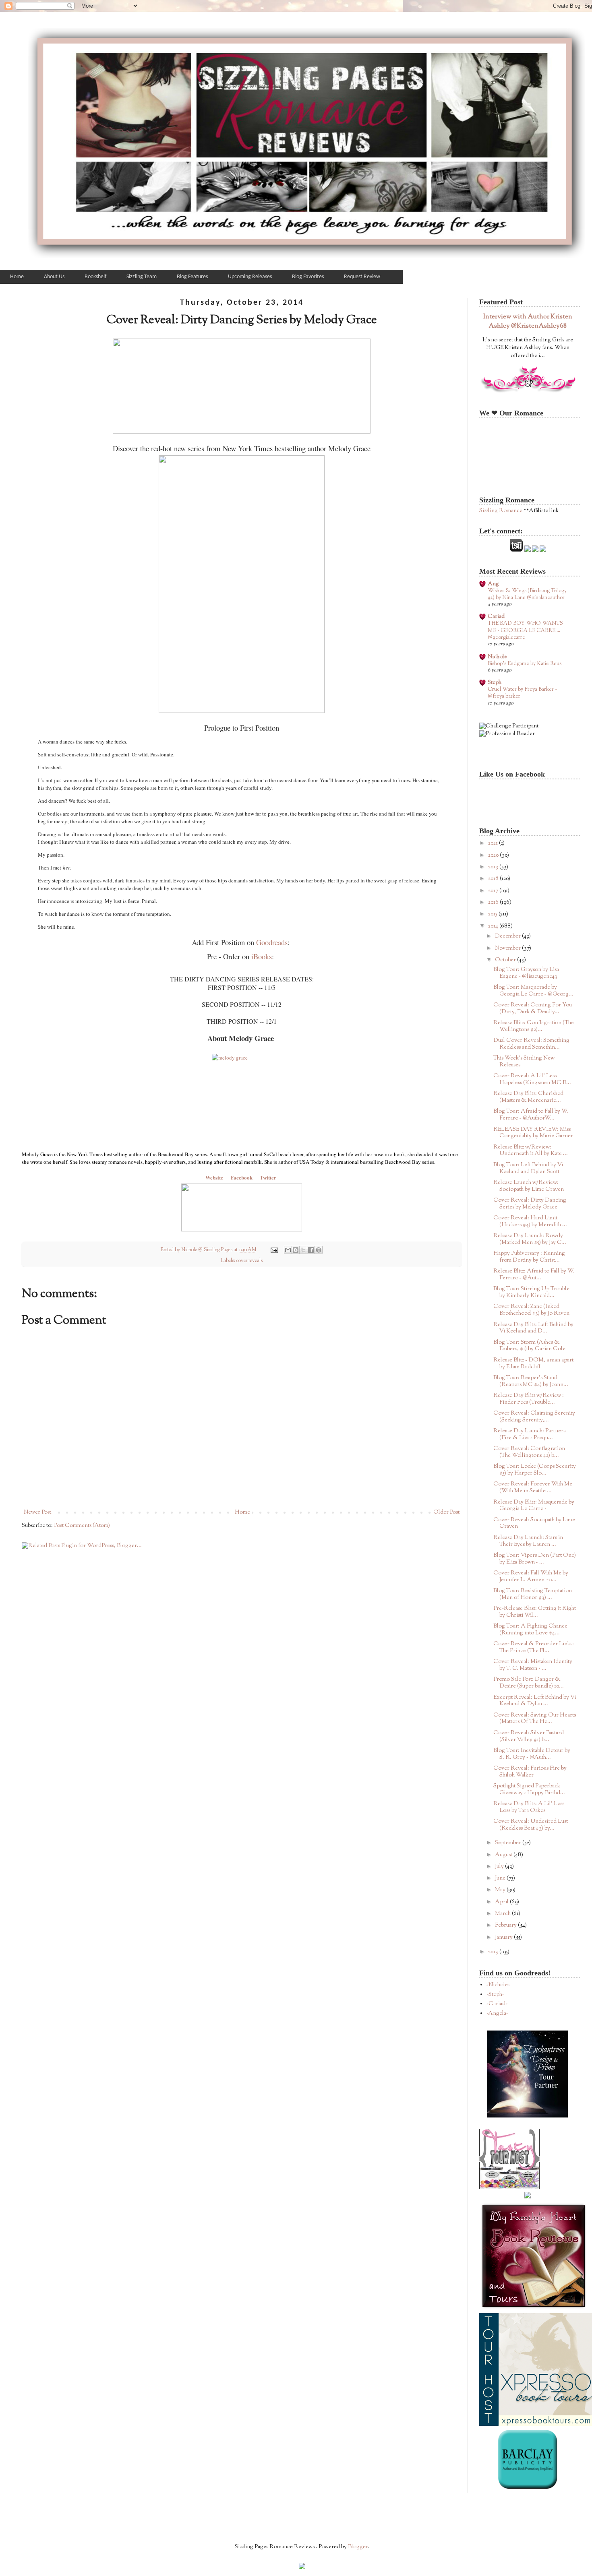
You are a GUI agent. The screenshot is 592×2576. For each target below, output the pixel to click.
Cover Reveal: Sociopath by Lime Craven (534, 1523)
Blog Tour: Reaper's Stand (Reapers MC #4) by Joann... (531, 1381)
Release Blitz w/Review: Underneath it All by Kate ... (531, 1151)
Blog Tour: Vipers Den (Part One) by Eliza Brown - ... (535, 1559)
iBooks (262, 956)
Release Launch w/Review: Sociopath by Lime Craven (529, 1186)
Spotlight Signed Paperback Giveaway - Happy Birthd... (529, 1790)
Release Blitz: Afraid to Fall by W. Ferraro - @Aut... (534, 1275)
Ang (493, 584)
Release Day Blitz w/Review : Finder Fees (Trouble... (529, 1399)
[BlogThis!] (296, 1250)
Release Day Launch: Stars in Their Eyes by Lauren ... (528, 1541)
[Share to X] (303, 1250)
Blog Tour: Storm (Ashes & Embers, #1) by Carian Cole (529, 1346)
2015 (493, 914)
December (508, 936)
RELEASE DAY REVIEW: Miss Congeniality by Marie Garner (533, 1133)
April (502, 1902)
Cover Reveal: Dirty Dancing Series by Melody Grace (530, 1204)
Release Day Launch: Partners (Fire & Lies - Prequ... (529, 1435)
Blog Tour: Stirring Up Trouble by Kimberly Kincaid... (531, 1292)
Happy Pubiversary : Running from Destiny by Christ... (529, 1257)
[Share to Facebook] (311, 1250)
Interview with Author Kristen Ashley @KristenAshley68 (528, 321)
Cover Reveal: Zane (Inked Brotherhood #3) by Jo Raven (531, 1310)
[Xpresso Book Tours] (536, 2425)
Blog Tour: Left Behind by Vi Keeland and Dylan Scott (528, 1168)
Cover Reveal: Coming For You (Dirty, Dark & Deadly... (533, 1009)
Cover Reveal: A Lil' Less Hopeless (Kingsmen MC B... (532, 1079)
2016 (494, 903)
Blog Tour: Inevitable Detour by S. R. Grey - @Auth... (532, 1754)
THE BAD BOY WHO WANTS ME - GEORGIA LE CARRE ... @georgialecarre (525, 630)
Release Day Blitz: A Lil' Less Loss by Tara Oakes (529, 1807)
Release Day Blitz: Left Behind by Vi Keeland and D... (533, 1328)
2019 (494, 867)
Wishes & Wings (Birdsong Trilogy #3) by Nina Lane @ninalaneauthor (527, 594)
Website (215, 1177)
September (509, 1843)
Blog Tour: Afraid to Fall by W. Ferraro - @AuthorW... (531, 1115)
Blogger (358, 2547)
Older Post (446, 1512)
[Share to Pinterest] (319, 1250)
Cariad (496, 617)
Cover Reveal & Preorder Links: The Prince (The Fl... (534, 1647)
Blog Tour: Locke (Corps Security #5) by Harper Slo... (535, 1470)
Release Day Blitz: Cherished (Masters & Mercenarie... (528, 1097)
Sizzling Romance (501, 511)
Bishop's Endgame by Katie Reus (525, 664)
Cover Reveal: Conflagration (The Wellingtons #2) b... (529, 1452)
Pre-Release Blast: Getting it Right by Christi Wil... (535, 1612)
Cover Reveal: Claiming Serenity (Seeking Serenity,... (534, 1417)
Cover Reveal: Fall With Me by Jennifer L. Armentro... (531, 1577)
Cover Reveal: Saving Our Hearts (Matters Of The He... (535, 1719)
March (503, 1914)
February (506, 1925)
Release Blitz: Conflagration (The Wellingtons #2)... (534, 1026)
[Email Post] (274, 1250)
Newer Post (37, 1512)
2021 (494, 843)
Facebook (242, 1177)
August (504, 1855)
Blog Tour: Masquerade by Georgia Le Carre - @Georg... (533, 991)
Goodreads (272, 942)
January (504, 1938)
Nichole (497, 657)
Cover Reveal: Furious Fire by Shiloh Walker (530, 1772)
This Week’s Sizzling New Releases (524, 1062)
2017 (494, 891)
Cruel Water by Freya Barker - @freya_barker (522, 693)
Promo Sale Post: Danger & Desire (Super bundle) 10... (529, 1683)
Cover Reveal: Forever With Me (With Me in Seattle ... (533, 1488)
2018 (494, 879)
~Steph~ (495, 1995)
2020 (494, 855)
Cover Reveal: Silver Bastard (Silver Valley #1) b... (529, 1736)
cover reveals (249, 1261)
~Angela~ (497, 2014)
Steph (495, 683)
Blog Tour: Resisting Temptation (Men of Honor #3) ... (533, 1594)
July (500, 1867)
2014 (494, 926)
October (506, 960)
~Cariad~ (497, 2004)
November (508, 948)
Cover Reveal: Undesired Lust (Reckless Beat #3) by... (531, 1825)
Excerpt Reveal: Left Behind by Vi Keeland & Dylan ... (535, 1701)
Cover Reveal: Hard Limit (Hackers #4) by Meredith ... (530, 1222)
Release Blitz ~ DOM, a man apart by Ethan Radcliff (533, 1364)
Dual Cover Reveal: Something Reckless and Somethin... (531, 1044)
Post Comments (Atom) (82, 1526)
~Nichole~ (498, 1985)
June (501, 1878)
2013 (494, 1952)
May (501, 1890)
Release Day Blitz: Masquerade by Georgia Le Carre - (534, 1506)
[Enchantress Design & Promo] (528, 2116)
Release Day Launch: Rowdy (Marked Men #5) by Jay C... (530, 1239)
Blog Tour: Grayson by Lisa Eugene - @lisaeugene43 (526, 973)
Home (242, 1512)
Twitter (269, 1177)
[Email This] (288, 1250)
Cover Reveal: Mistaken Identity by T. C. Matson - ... (533, 1665)
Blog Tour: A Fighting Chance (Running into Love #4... (530, 1630)
